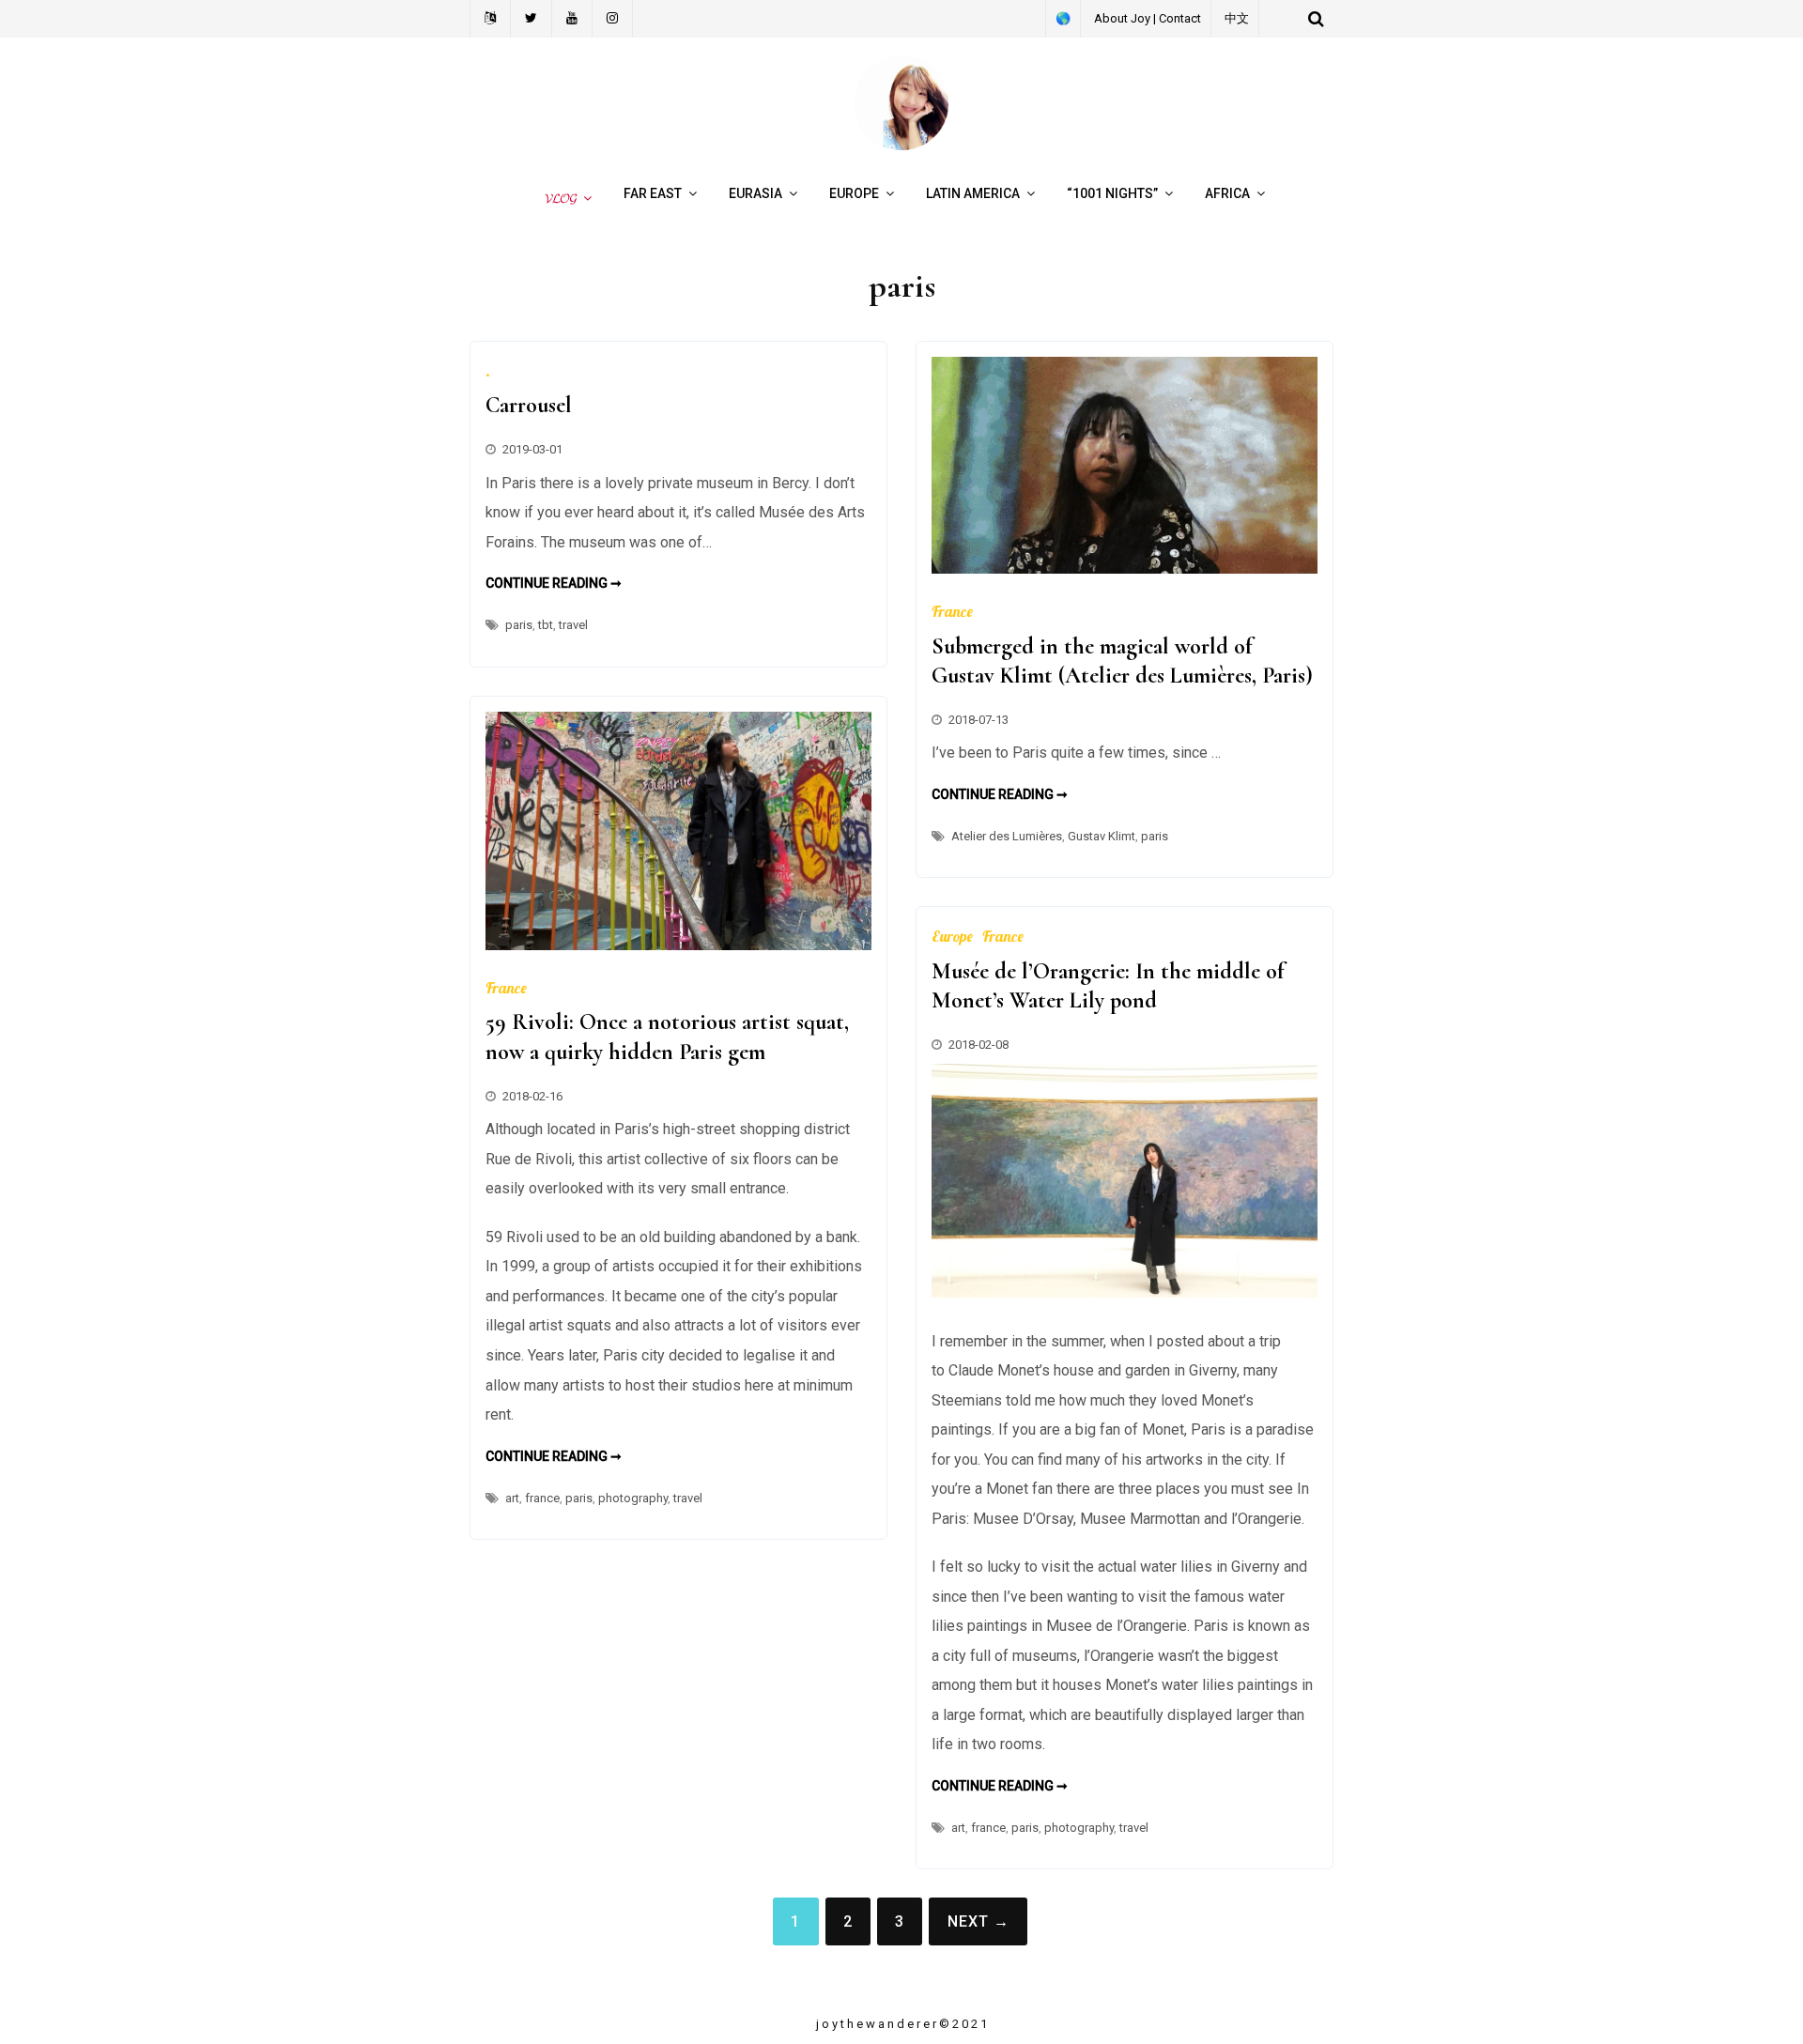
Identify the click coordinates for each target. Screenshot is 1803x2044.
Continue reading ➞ (554, 583)
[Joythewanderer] (901, 145)
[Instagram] (613, 19)
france (542, 1498)
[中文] (490, 19)
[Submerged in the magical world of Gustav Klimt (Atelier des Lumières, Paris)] (1125, 569)
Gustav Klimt (1102, 836)
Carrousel (529, 405)
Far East (653, 193)
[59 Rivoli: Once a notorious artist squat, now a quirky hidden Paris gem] (678, 945)
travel (573, 625)
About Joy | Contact (1148, 18)
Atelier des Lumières (1007, 836)
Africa (1227, 193)
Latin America (973, 193)
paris (519, 625)
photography (633, 1498)
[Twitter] (532, 19)
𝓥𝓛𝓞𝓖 (558, 198)
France (952, 611)
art (512, 1498)
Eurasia (755, 193)
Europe (854, 193)
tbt (546, 625)
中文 (1237, 18)
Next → (979, 1921)
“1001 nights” (1112, 193)
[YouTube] (572, 19)
